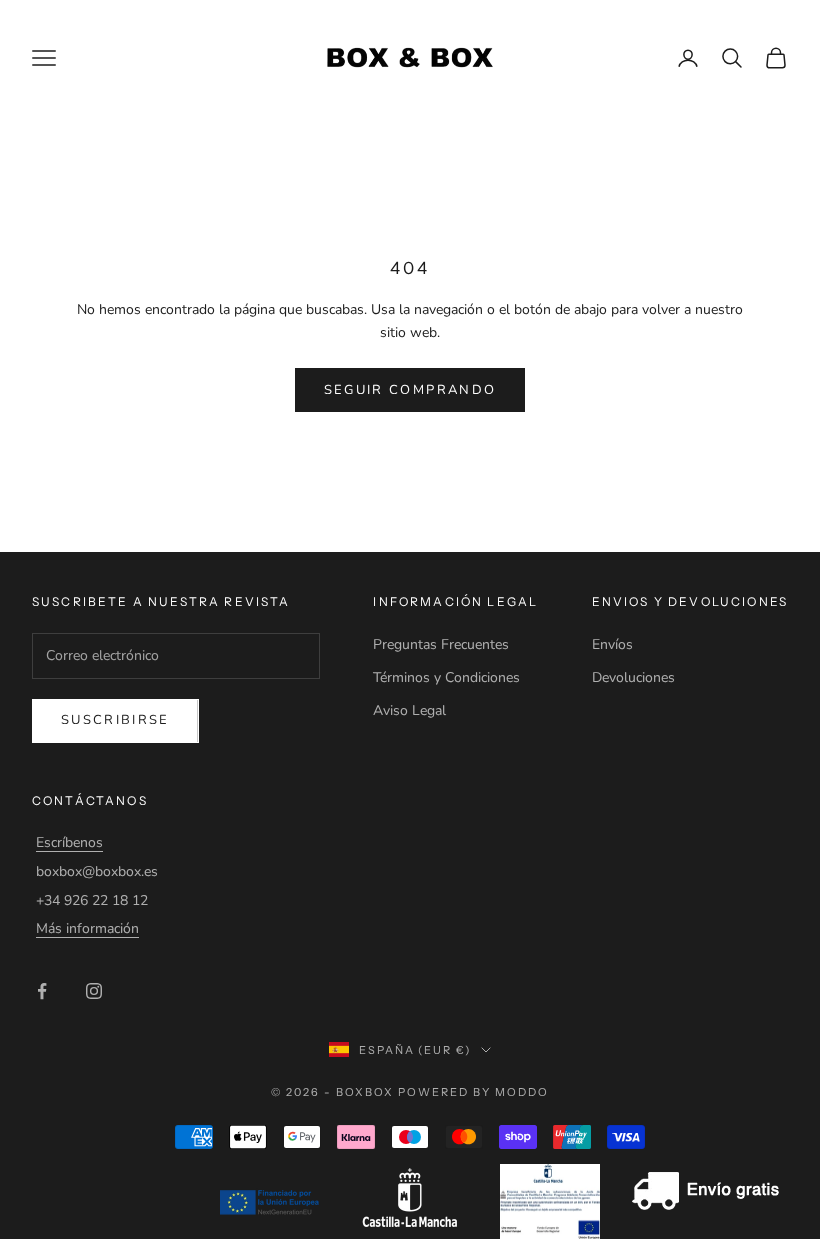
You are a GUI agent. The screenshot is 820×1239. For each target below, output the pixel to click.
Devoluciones (633, 677)
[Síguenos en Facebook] (42, 991)
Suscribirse (115, 720)
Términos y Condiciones (446, 677)
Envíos (612, 644)
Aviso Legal (409, 710)
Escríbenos (69, 842)
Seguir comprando (410, 390)
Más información (87, 928)
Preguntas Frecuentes (441, 644)
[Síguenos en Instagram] (94, 991)
